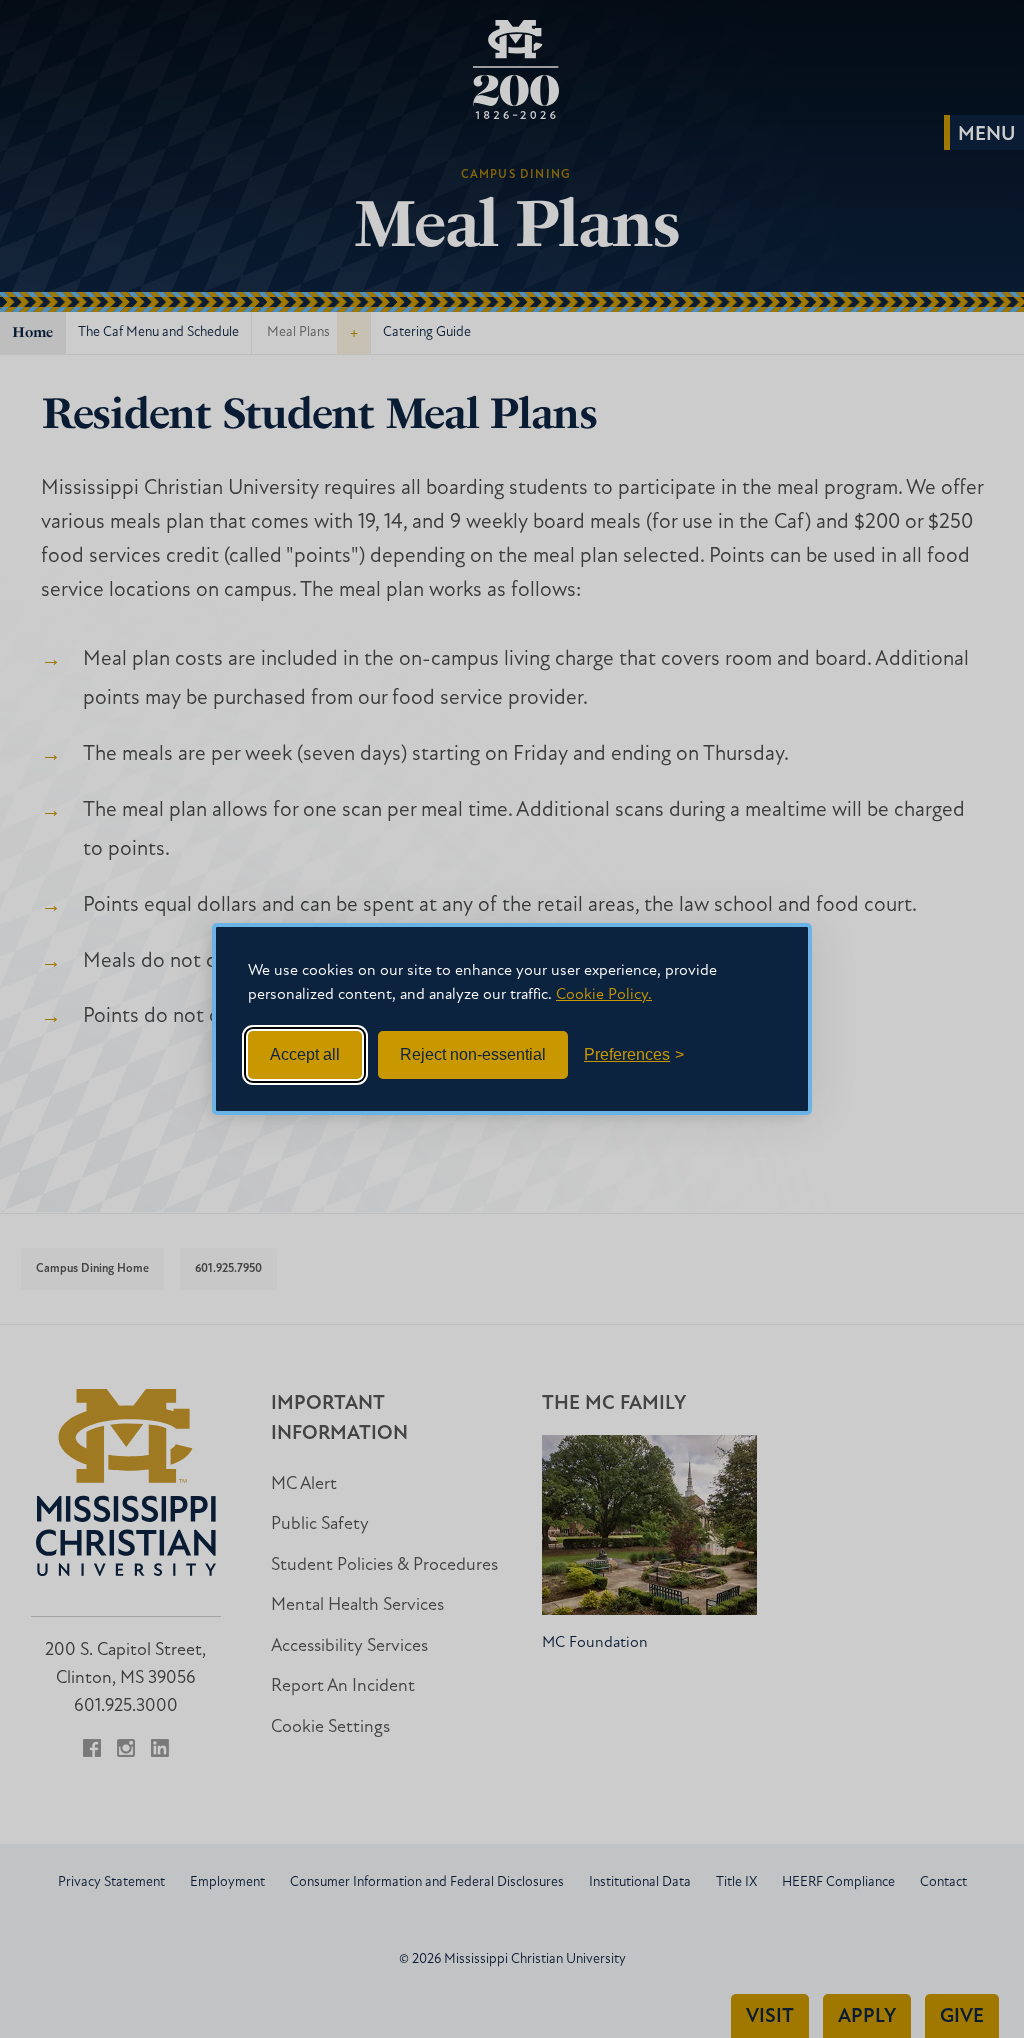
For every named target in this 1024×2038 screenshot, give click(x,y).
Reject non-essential (473, 1054)
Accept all (305, 1054)
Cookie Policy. (604, 995)
